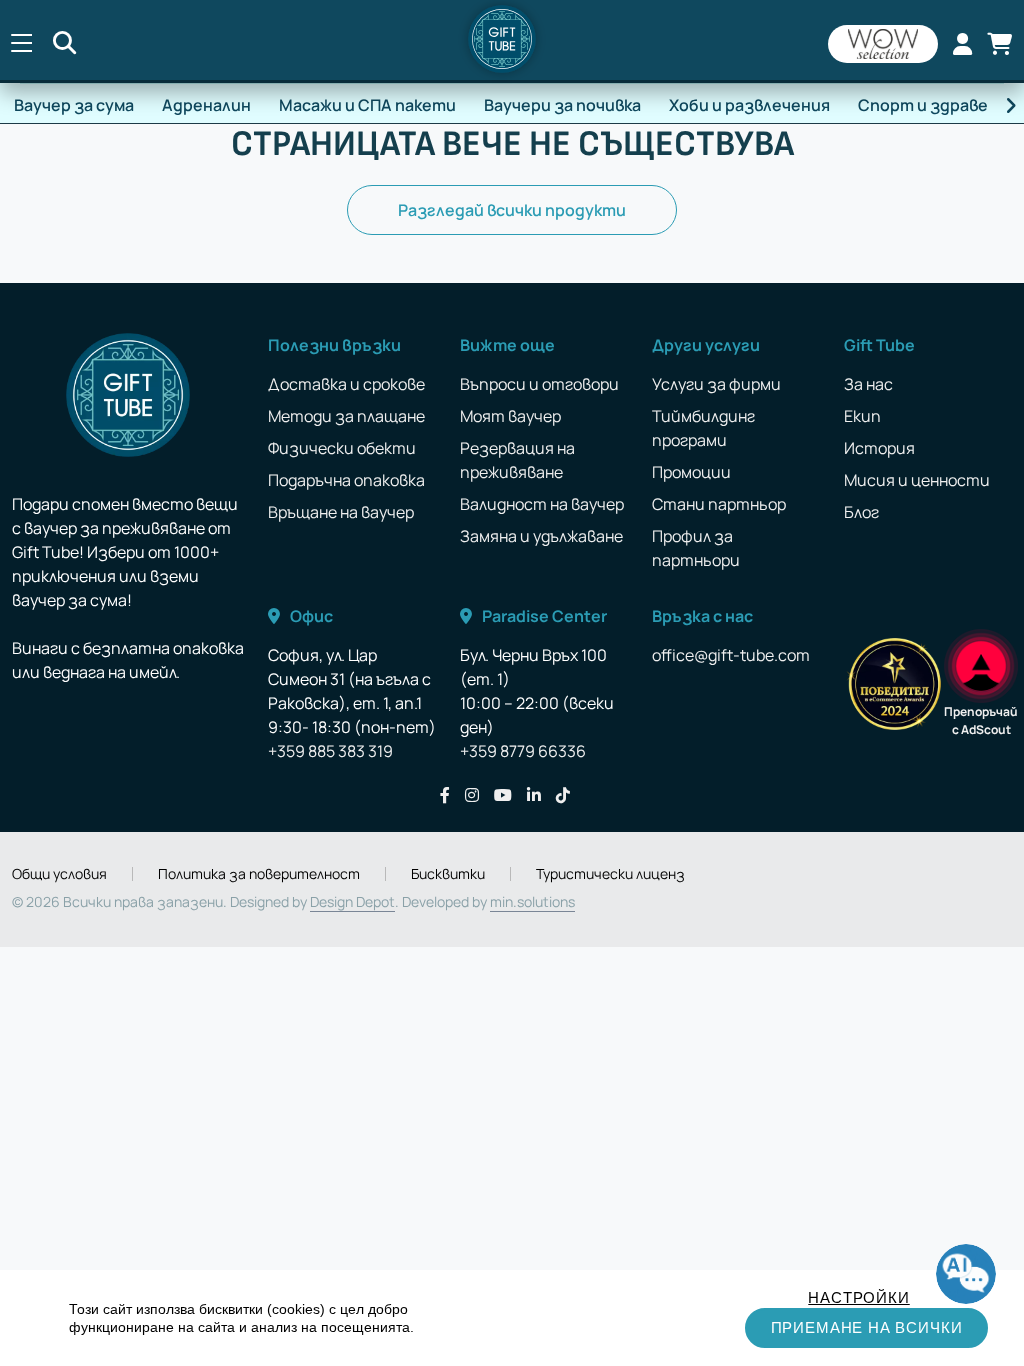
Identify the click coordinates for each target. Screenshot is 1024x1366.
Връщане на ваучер (341, 512)
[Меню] (21, 44)
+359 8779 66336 (523, 751)
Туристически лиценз (610, 874)
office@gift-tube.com (731, 655)
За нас (868, 384)
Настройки (858, 1297)
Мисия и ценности (917, 480)
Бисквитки (448, 874)
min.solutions (532, 901)
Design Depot (352, 901)
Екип (862, 416)
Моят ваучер (510, 416)
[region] (512, 1318)
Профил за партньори (696, 548)
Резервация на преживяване (517, 460)
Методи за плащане (346, 416)
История (879, 448)
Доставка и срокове (346, 384)
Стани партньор (719, 504)
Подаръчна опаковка (346, 480)
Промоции (691, 472)
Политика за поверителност (259, 874)
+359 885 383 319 (330, 751)
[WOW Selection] (883, 44)
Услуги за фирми (716, 384)
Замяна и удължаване (541, 536)
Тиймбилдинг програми (703, 428)
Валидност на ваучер (542, 504)
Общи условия (59, 874)
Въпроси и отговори (539, 384)
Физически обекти (342, 448)
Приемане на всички (867, 1327)
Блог (861, 512)
